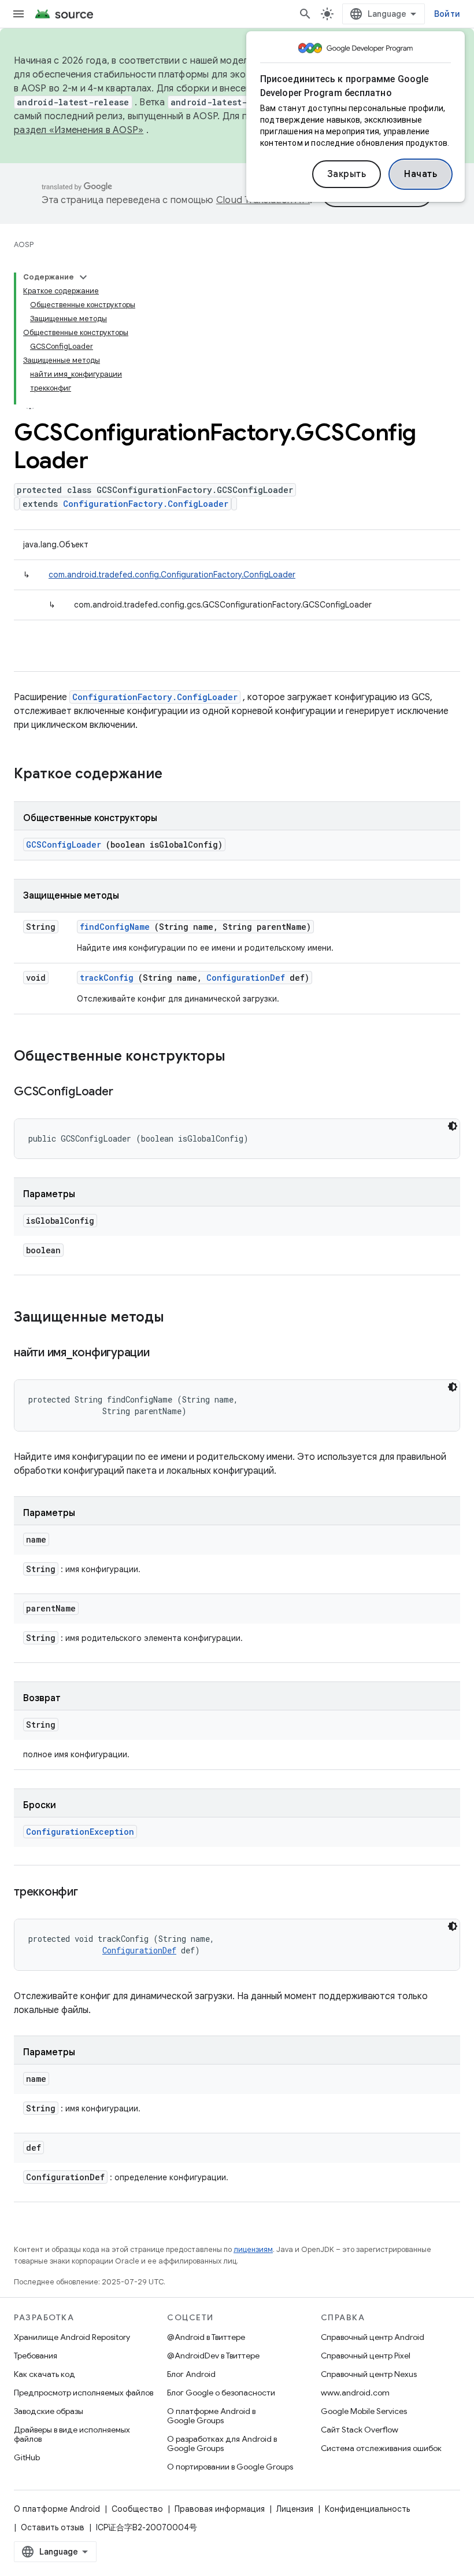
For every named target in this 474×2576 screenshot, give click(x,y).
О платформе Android (57, 2509)
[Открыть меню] (18, 14)
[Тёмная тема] (453, 1126)
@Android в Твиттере (206, 2337)
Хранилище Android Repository (72, 2337)
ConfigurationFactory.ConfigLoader (146, 504)
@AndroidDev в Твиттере (213, 2356)
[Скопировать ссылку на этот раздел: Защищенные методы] (179, 1318)
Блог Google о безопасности (221, 2393)
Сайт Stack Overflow (360, 2430)
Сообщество (137, 2509)
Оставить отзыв (53, 2527)
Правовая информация (220, 2509)
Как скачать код (45, 2374)
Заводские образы (49, 2411)
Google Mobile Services (364, 2411)
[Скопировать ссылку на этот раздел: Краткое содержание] (177, 775)
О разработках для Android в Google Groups (222, 2443)
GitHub (27, 2457)
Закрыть (347, 174)
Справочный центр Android (373, 2337)
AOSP (24, 244)
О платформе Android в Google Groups (211, 2416)
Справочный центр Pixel (366, 2356)
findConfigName (115, 927)
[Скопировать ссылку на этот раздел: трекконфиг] (92, 1893)
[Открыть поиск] (305, 14)
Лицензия (295, 2509)
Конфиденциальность (367, 2509)
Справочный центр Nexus (369, 2374)
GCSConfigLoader (64, 844)
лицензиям (253, 2249)
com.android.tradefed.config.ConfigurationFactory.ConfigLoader (172, 575)
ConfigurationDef (246, 978)
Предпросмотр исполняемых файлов (84, 2393)
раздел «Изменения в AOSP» (79, 130)
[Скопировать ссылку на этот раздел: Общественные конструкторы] (240, 1057)
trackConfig (107, 978)
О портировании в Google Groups (230, 2467)
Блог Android (191, 2374)
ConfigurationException (80, 1832)
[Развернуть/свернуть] (83, 277)
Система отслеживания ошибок (381, 2448)
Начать (421, 174)
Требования (36, 2356)
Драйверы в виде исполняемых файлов (72, 2434)
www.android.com (355, 2393)
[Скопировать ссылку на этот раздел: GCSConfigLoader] (127, 1092)
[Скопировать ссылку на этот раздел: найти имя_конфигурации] (164, 1353)
